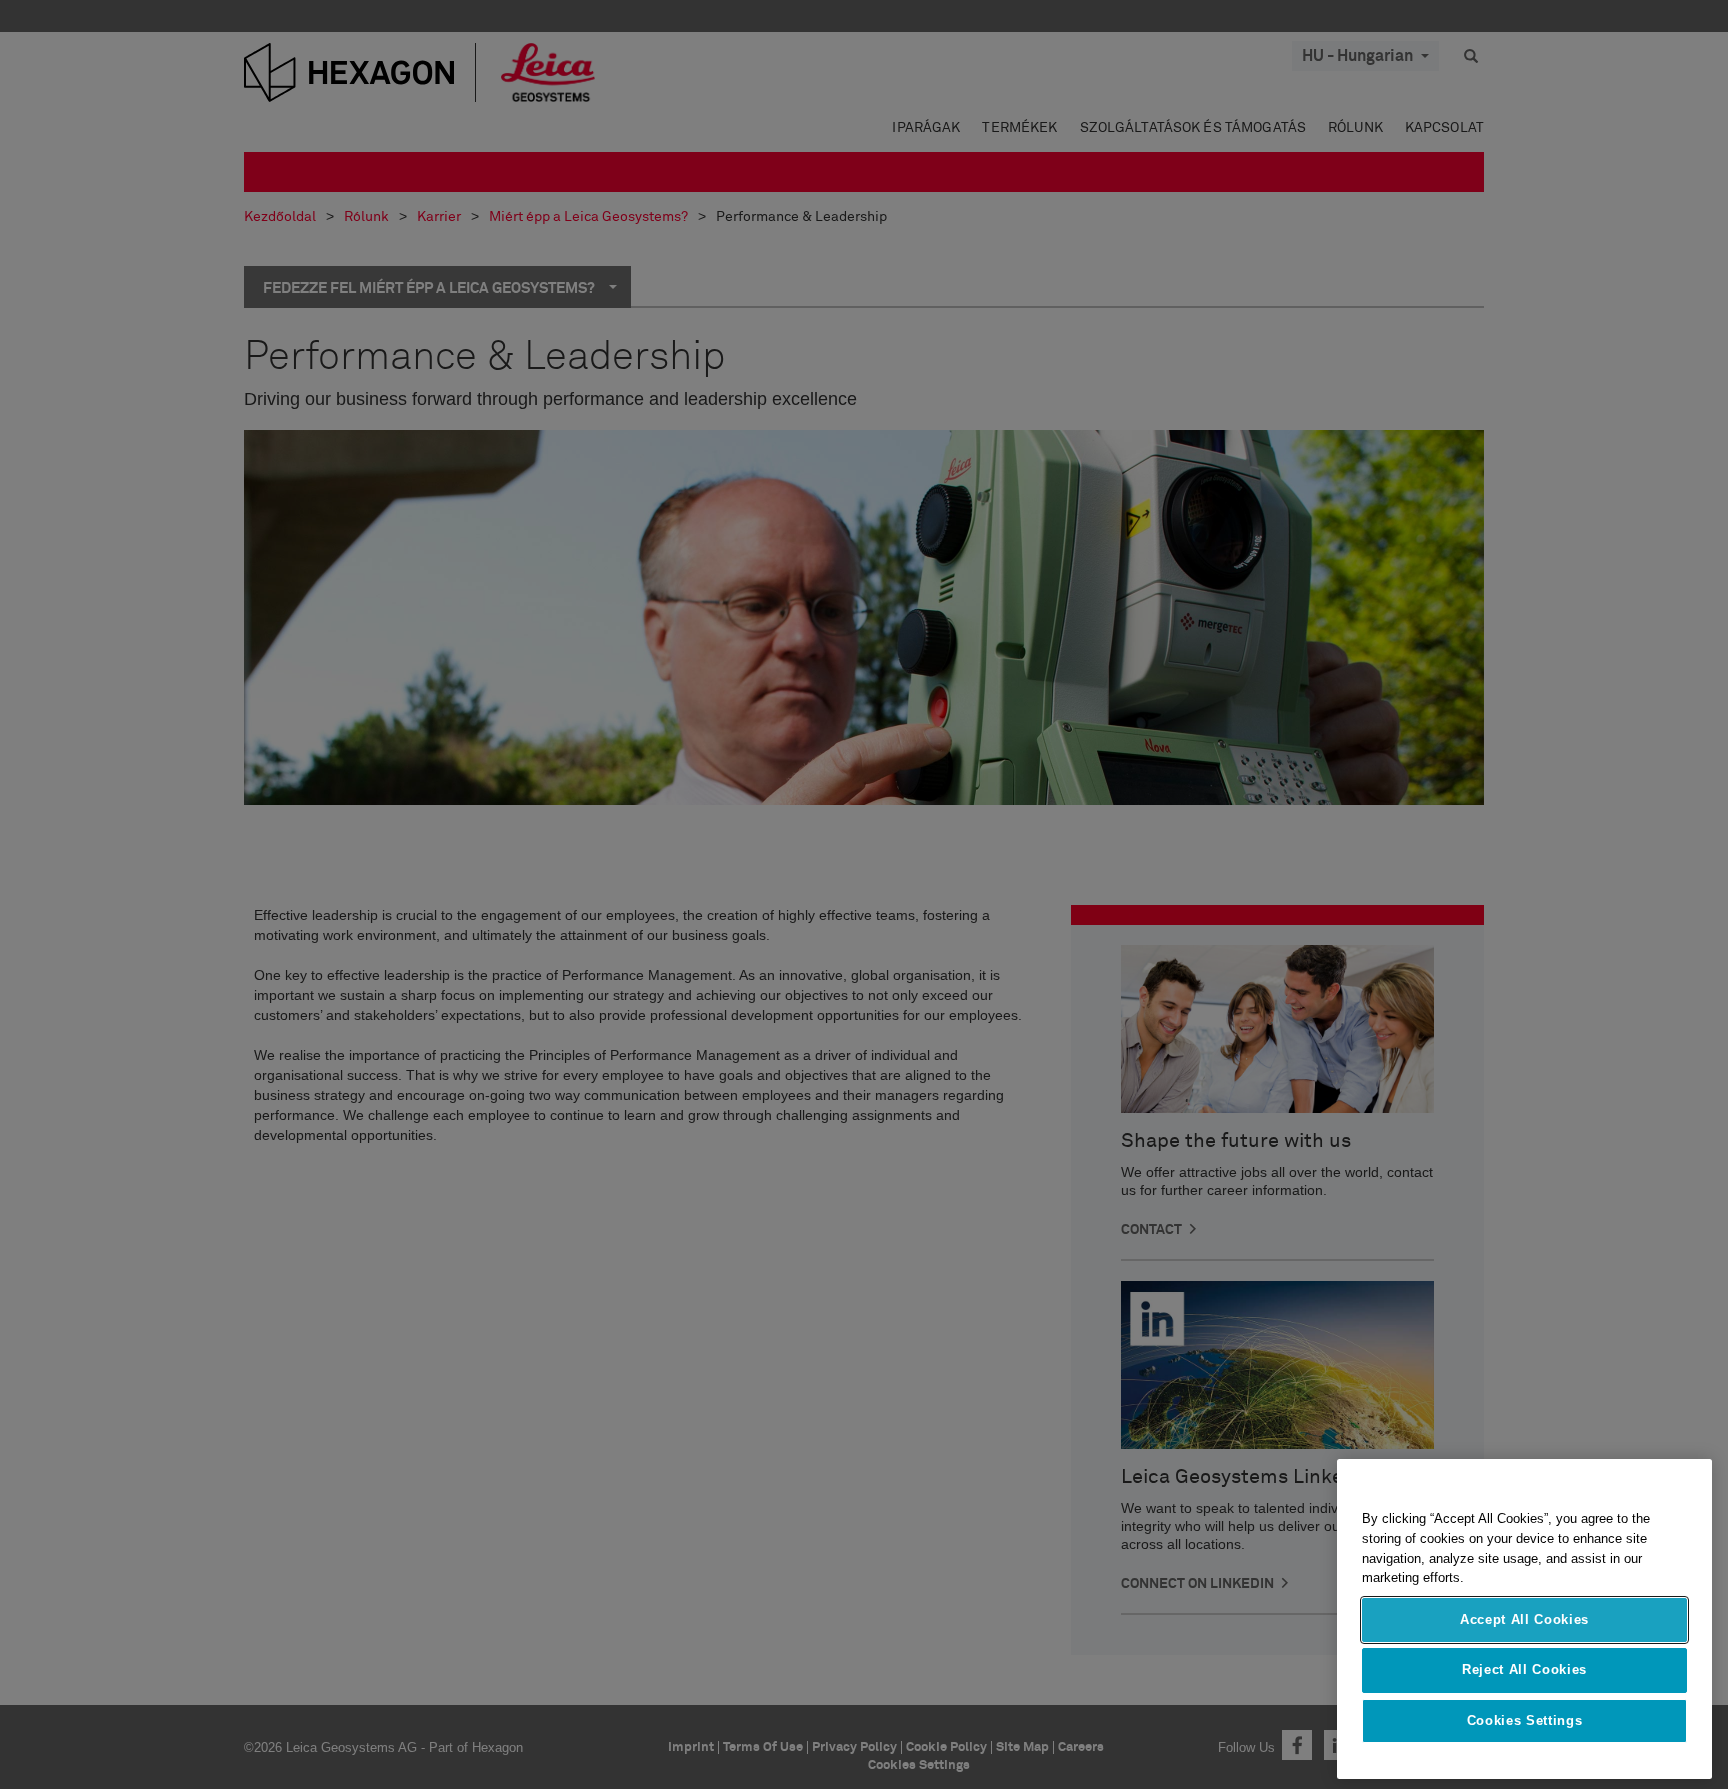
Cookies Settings (1525, 1720)
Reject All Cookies (1524, 1669)
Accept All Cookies (1524, 1619)
